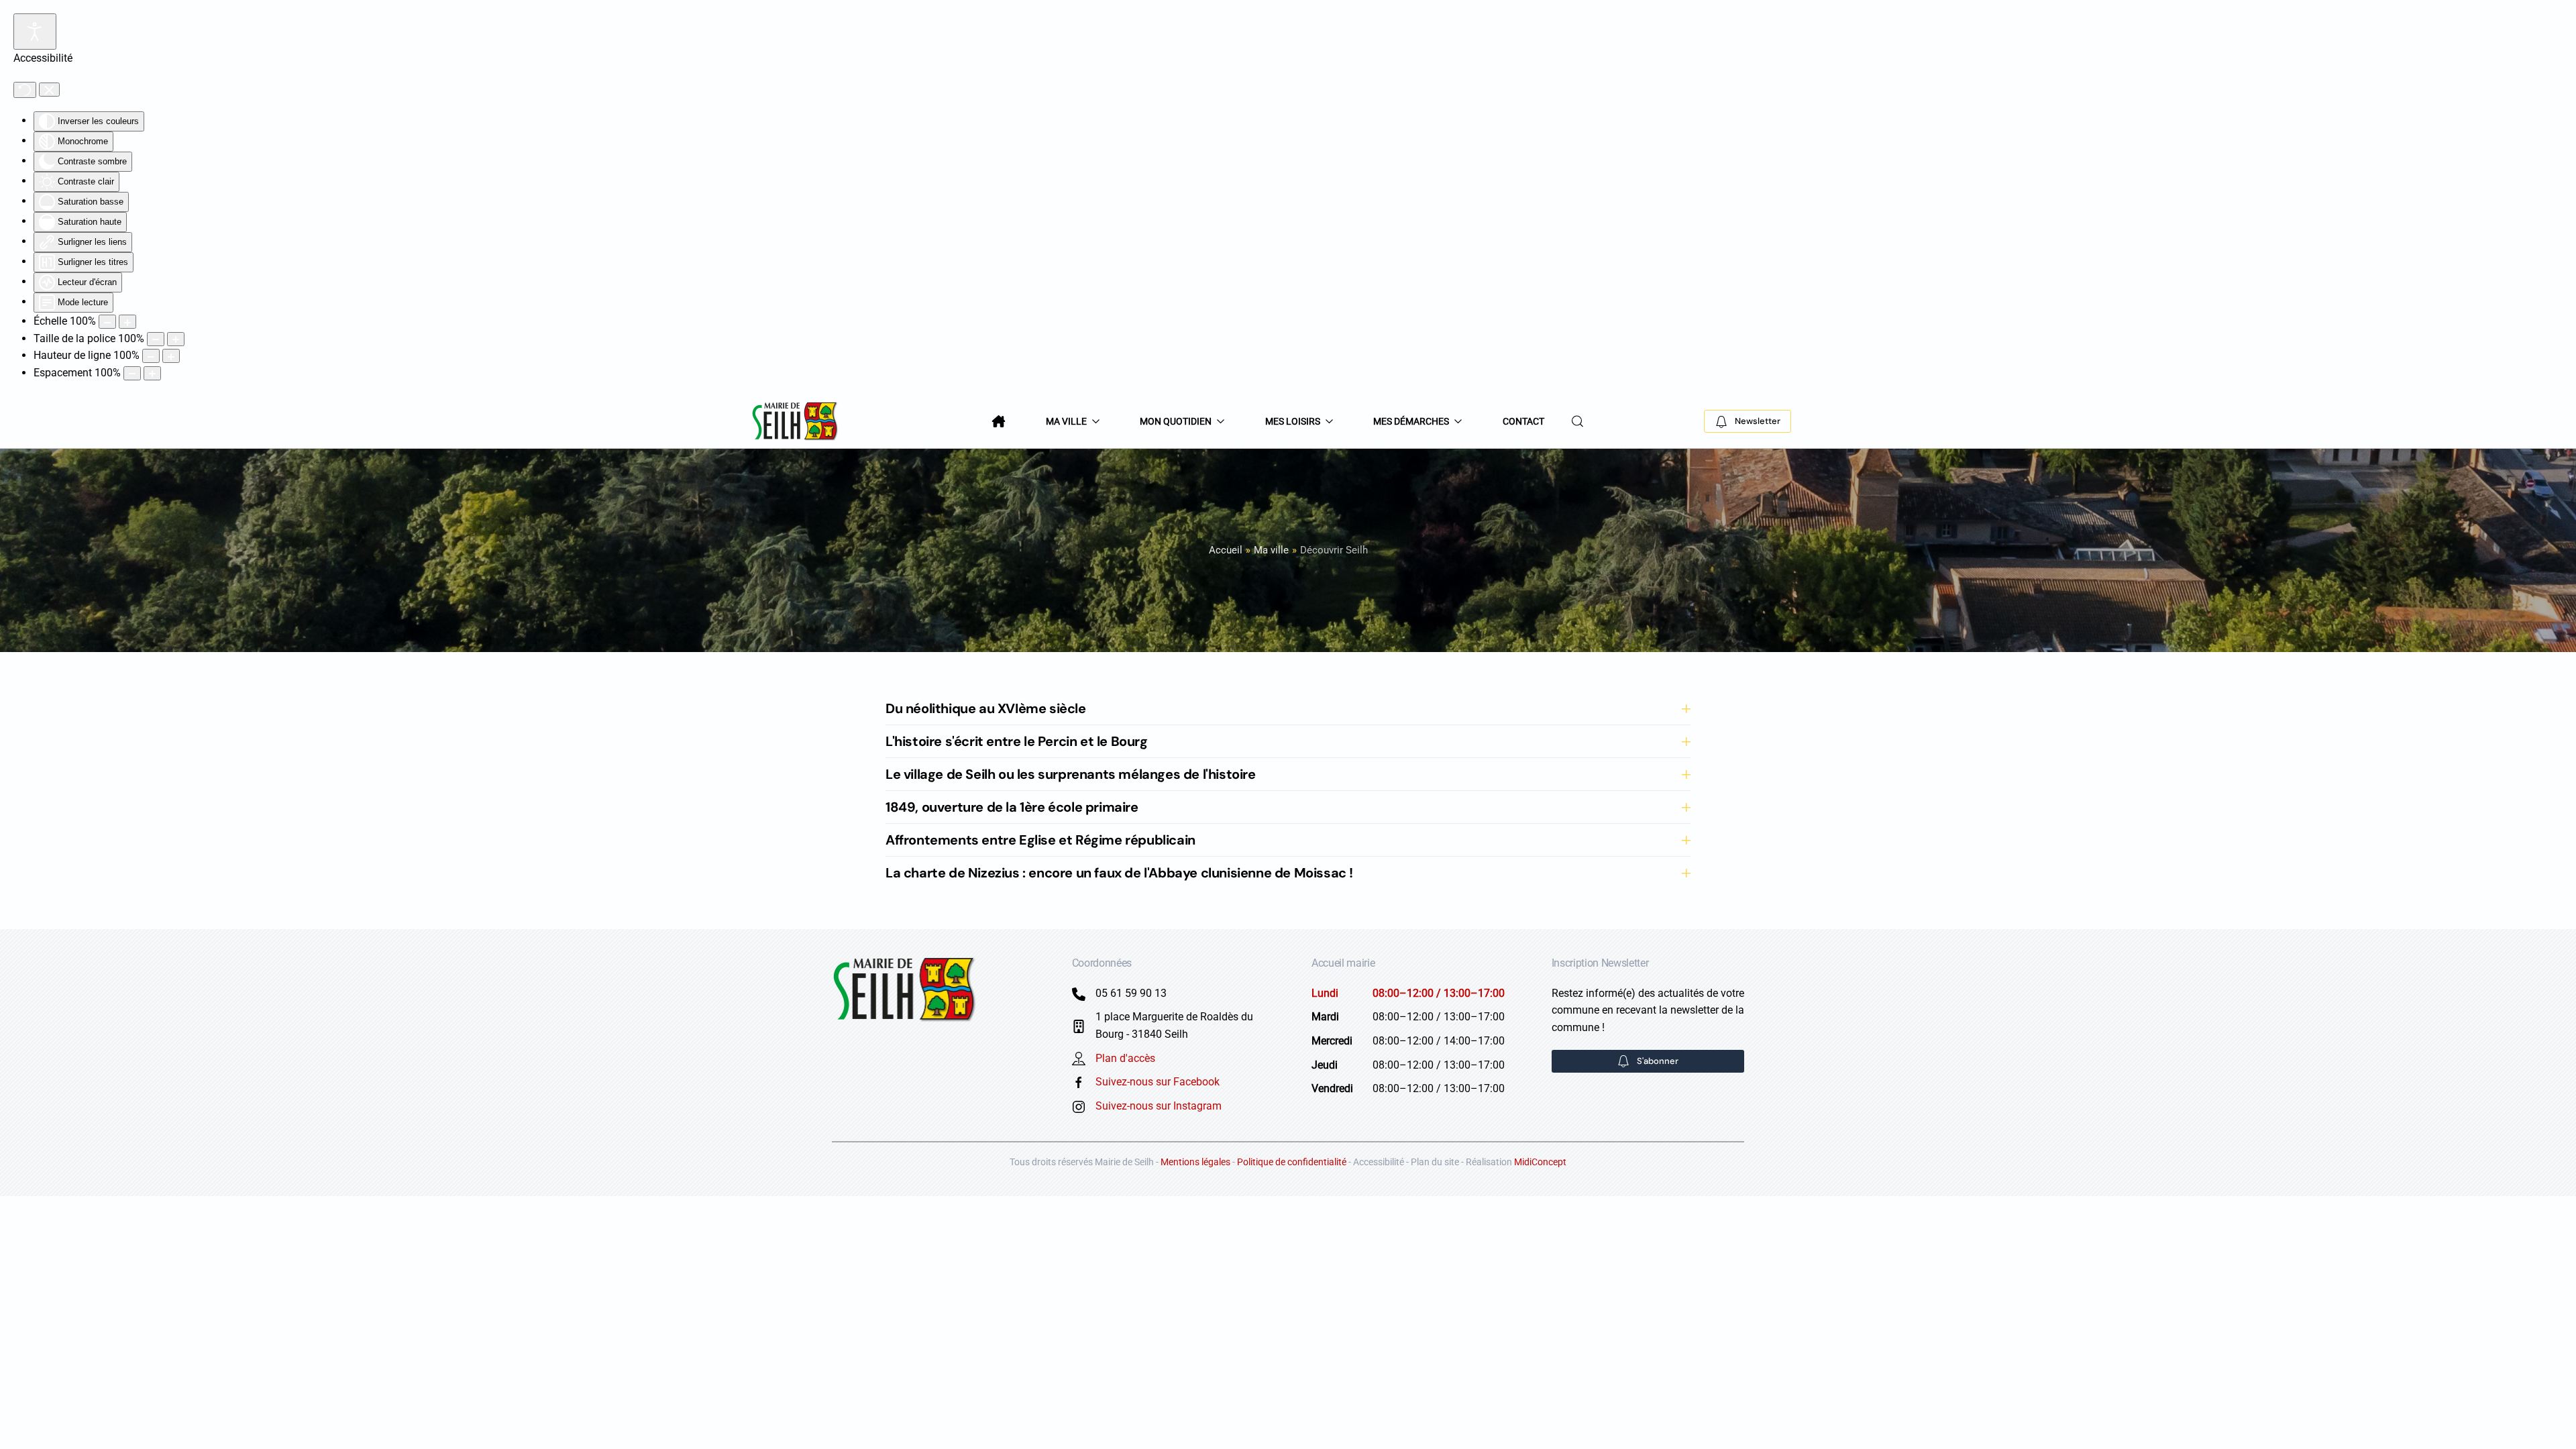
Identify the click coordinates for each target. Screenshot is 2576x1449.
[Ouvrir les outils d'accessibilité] (35, 32)
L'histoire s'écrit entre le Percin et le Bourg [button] (1017, 741)
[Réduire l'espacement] (132, 373)
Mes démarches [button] (1411, 421)
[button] (1578, 421)
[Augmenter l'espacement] (152, 373)
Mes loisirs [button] (1293, 421)
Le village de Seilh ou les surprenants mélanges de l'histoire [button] (1071, 774)
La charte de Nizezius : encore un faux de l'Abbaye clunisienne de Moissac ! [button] (1119, 873)
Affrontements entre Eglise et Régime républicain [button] (1040, 840)
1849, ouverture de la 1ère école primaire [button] (1012, 807)
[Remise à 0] (25, 90)
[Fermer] (49, 90)
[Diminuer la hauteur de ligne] (151, 356)
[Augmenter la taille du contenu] (127, 322)
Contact (1523, 421)
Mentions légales (1195, 1162)
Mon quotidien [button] (1176, 421)
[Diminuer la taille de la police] (156, 339)
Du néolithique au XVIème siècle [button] (986, 708)
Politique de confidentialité (1292, 1162)
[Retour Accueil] (796, 421)
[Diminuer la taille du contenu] (107, 322)
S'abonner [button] (1658, 1061)
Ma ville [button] (1066, 421)
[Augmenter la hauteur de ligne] (171, 356)
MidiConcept (1540, 1162)
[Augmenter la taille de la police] (176, 339)
